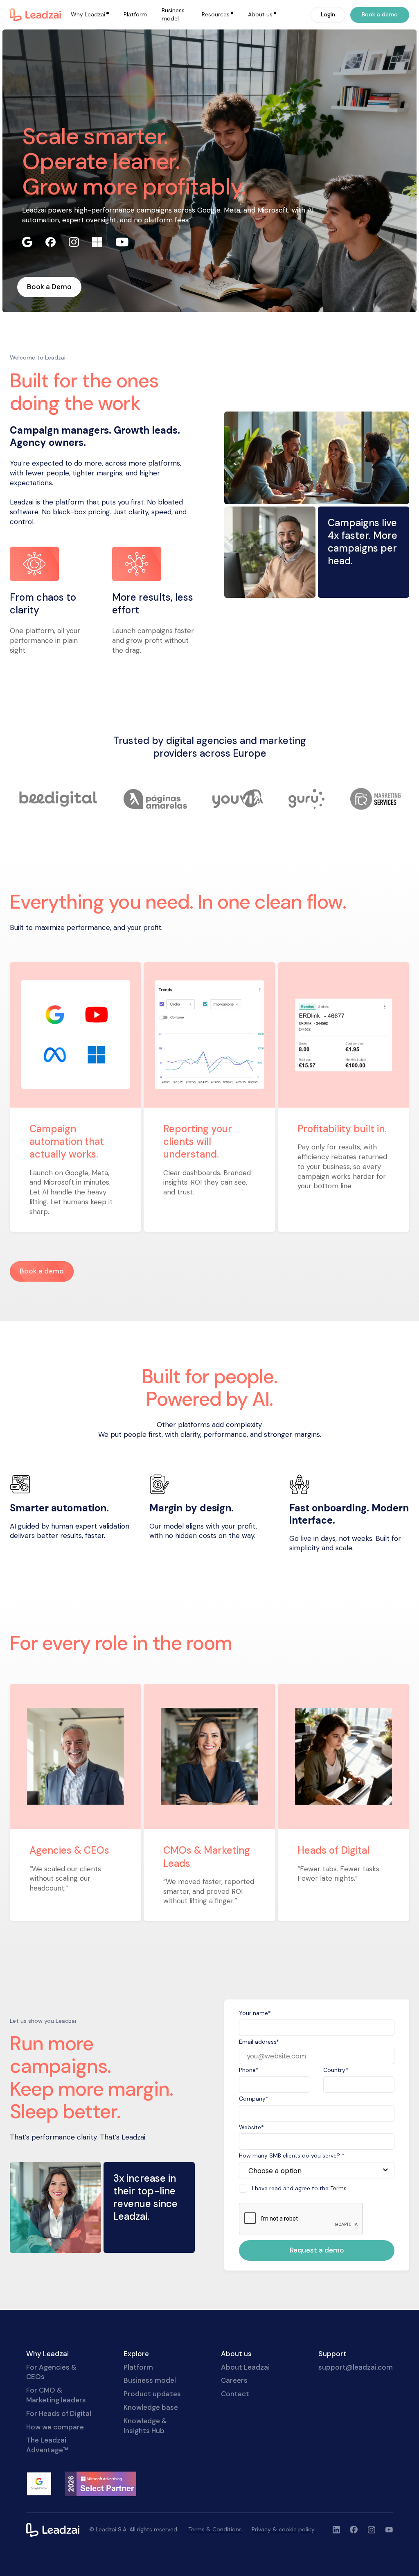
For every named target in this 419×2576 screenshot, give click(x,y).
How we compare (55, 2427)
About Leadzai (245, 2367)
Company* (254, 2099)
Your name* (255, 2013)
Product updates (152, 2394)
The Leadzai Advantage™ (47, 2445)
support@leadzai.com (356, 2367)
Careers (234, 2380)
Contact (235, 2394)
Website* (251, 2127)
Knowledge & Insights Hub (145, 2426)
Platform (135, 14)
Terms (338, 2188)
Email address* (259, 2042)
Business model (173, 14)
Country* (336, 2070)
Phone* (249, 2070)
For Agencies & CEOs (51, 2372)
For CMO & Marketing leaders (56, 2395)
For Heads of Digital (59, 2413)
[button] (90, 15)
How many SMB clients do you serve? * (292, 2155)
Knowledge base (151, 2407)
